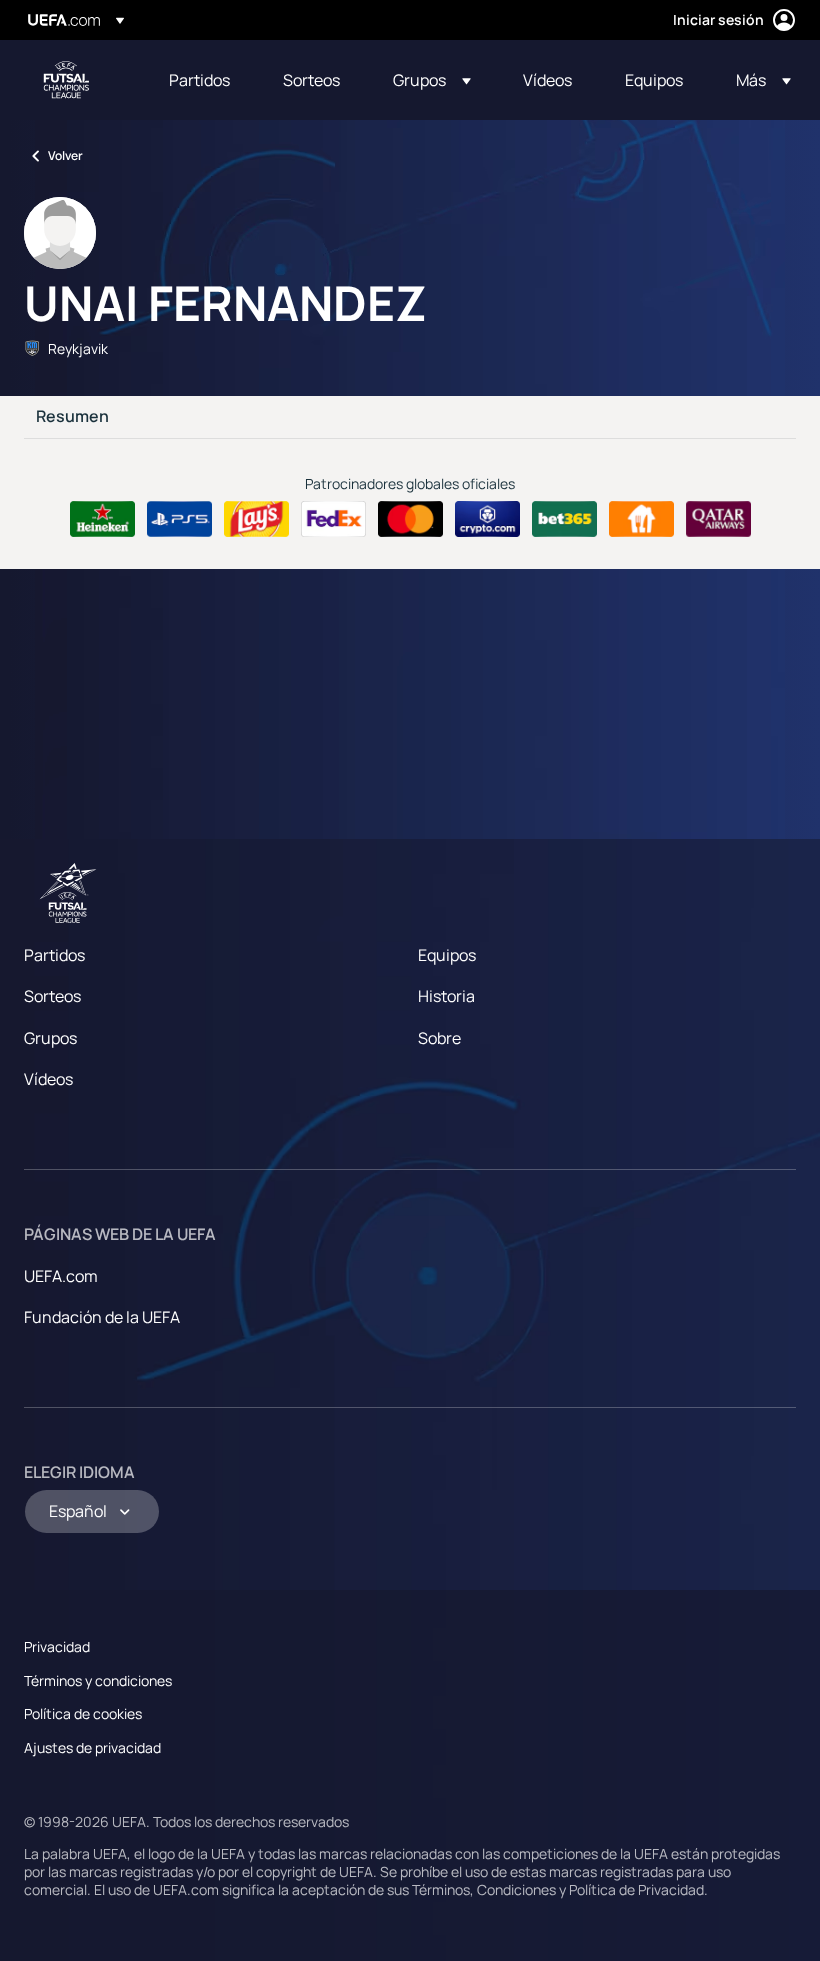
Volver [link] (65, 155)
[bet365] (564, 519)
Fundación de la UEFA (102, 1317)
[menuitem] (201, 80)
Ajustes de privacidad (92, 1747)
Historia (446, 996)
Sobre (439, 1038)
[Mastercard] (410, 519)
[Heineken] (102, 519)
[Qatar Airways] (718, 519)
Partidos (54, 955)
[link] (199, 80)
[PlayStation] (179, 519)
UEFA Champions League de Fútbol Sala (66, 80)
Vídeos (48, 1079)
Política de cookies (83, 1713)
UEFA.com (61, 1276)
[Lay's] (256, 519)
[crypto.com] (487, 519)
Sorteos (52, 996)
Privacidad (57, 1646)
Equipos (447, 955)
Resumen (72, 417)
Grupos (50, 1038)
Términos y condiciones (98, 1680)
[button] (432, 80)
